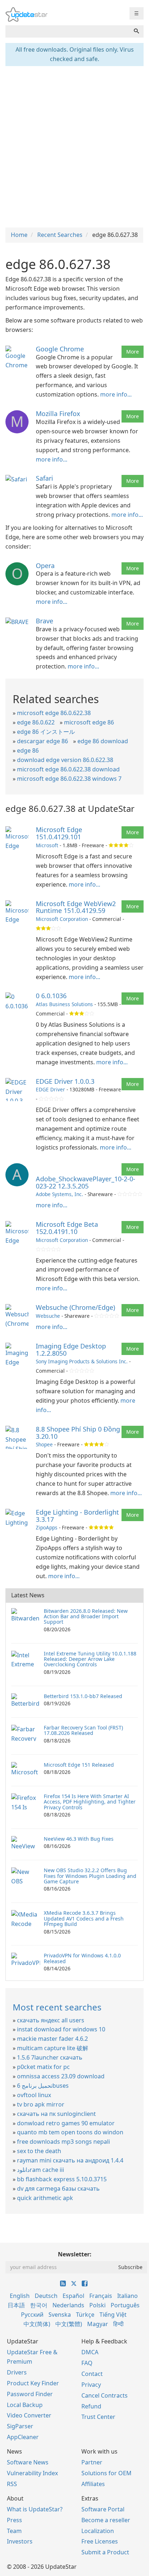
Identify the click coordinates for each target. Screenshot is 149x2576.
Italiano (127, 2296)
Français (101, 2296)
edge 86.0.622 (36, 722)
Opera (45, 566)
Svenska (60, 2315)
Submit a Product (105, 2552)
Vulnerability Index (32, 2473)
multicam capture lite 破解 (53, 2048)
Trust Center (98, 2417)
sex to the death (39, 2151)
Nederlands (68, 2305)
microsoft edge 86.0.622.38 (54, 713)
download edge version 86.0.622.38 (65, 760)
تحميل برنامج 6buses (43, 2086)
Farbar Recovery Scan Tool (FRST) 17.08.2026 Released (83, 1730)
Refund (91, 2406)
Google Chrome (60, 349)
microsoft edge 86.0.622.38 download (68, 769)
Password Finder (30, 2394)
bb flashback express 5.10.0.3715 (62, 2179)
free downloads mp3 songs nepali (63, 2142)
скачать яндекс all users (51, 2020)
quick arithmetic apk (45, 2198)
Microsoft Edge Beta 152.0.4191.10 (67, 1228)
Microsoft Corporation (62, 919)
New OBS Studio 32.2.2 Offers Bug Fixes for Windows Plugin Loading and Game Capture (90, 1876)
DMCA (90, 2352)
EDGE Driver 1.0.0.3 (65, 1081)
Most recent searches (57, 2007)
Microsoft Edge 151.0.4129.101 (59, 833)
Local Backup (25, 2405)
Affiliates (93, 2484)
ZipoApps (47, 1527)
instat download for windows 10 (61, 2029)
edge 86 (28, 750)
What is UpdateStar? (35, 2509)
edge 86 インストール (46, 732)
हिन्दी (118, 2324)
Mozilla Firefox (58, 414)
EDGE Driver (50, 1089)
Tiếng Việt (113, 2315)
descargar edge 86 (42, 741)
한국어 (39, 2305)
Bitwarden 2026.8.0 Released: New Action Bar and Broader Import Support (86, 1616)
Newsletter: (75, 2254)
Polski (97, 2305)
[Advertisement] (74, 146)
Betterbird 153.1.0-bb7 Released (83, 1696)
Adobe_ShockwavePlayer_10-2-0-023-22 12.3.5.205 (86, 1182)
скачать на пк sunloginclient (56, 2114)
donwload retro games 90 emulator (66, 2123)
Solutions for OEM (107, 2473)
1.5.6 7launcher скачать (50, 2057)
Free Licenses (100, 2541)
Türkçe (85, 2315)
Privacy (91, 2385)
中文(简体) (37, 2324)
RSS (12, 2484)
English (20, 2296)
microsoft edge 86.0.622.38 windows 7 (69, 779)
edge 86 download (103, 741)
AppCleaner (23, 2437)
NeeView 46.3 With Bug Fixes (79, 1839)
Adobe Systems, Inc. (59, 1194)
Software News (28, 2462)
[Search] (136, 31)
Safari (44, 478)
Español (73, 2296)
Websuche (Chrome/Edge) (75, 1307)
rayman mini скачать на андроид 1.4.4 (70, 2160)
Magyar (98, 2324)
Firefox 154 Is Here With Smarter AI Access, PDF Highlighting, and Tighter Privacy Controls (90, 1802)
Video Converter (29, 2415)
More (133, 352)
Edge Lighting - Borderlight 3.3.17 (77, 1516)
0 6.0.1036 (51, 996)
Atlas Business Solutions (64, 1004)
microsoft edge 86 (89, 722)
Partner (92, 2462)
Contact (92, 2374)
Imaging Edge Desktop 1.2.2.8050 (71, 1350)
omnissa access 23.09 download (61, 2076)
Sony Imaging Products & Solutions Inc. (82, 1361)
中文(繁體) (69, 2324)
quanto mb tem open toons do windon (70, 2132)
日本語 (16, 2305)
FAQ (87, 2363)
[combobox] (67, 31)
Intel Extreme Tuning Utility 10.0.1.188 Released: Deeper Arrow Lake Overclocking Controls (90, 1659)
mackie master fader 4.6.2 (52, 2039)
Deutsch (46, 2296)
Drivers (17, 2372)
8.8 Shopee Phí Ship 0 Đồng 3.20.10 (78, 1433)
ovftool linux (34, 2095)
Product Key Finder (33, 2383)
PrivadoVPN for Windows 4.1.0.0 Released (82, 1958)
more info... (116, 394)
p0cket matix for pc (43, 2067)
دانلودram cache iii (41, 2170)
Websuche (48, 1316)
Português (125, 2305)
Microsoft (47, 845)
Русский (32, 2315)
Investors (20, 2541)
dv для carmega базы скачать (58, 2188)
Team (14, 2531)
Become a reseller (106, 2520)
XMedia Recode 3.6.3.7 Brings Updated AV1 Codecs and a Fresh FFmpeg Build (84, 1918)
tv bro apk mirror (41, 2104)
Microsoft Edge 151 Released (79, 1765)
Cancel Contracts (105, 2395)
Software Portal (103, 2509)
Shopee (44, 1444)
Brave (44, 621)
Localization (98, 2531)
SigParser (20, 2426)
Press (14, 2520)
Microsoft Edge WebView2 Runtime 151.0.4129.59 (76, 907)
